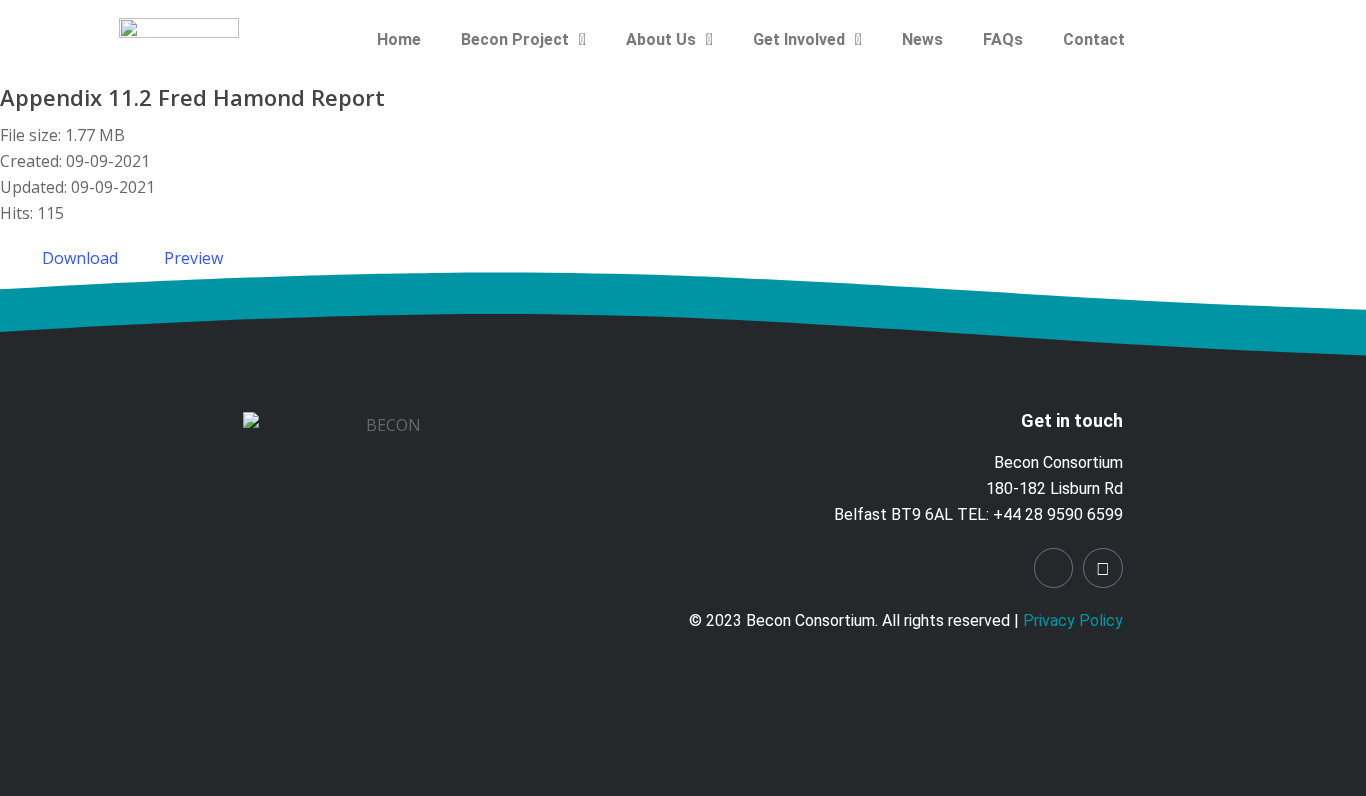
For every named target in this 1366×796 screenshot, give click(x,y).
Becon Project (515, 39)
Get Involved (799, 39)
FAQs (1003, 39)
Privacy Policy (1073, 620)
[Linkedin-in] (1054, 568)
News (922, 39)
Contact (1094, 39)
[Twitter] (1103, 568)
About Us (661, 39)
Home (399, 39)
